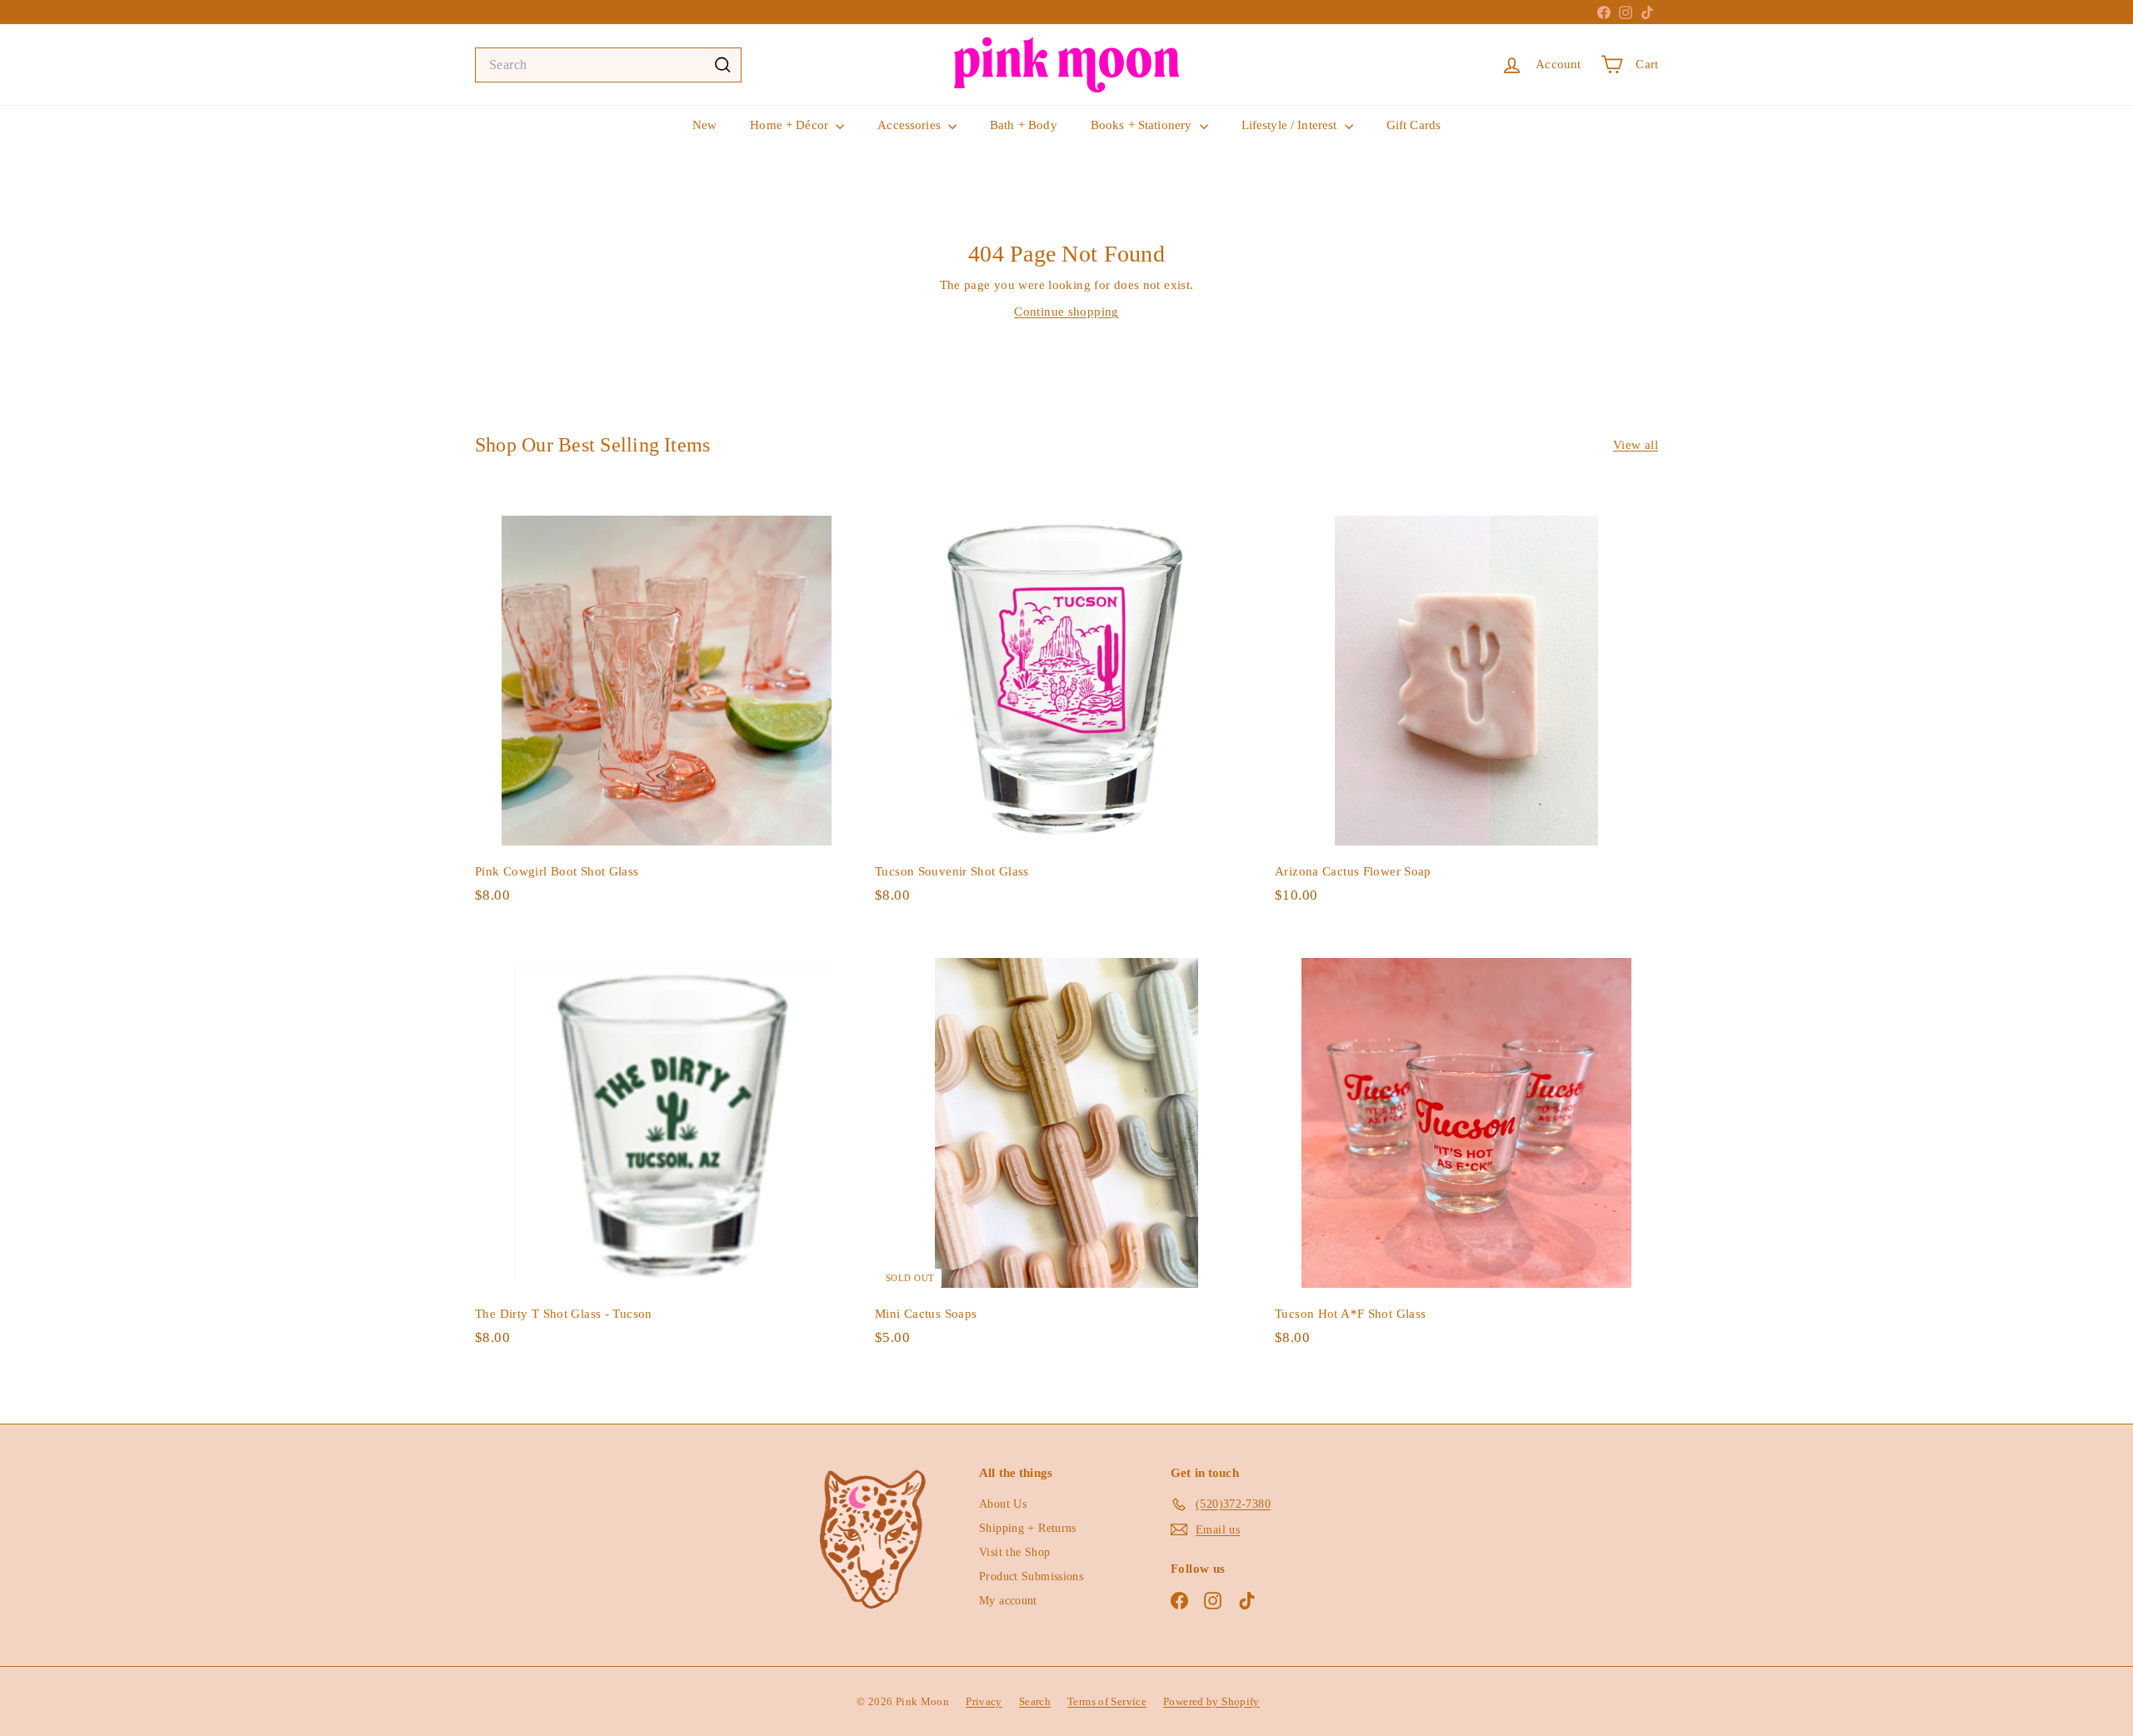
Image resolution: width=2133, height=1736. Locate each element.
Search (1035, 1701)
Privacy (984, 1701)
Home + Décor (791, 125)
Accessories (911, 125)
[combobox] (608, 65)
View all (1636, 445)
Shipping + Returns (1028, 1528)
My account (1008, 1601)
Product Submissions (1031, 1576)
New (704, 125)
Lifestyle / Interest (1291, 125)
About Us (1003, 1504)
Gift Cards (1414, 125)
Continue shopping (1066, 312)
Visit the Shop (1014, 1552)
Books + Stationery (1143, 125)
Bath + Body (1024, 125)
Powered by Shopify (1211, 1701)
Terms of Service (1107, 1701)
